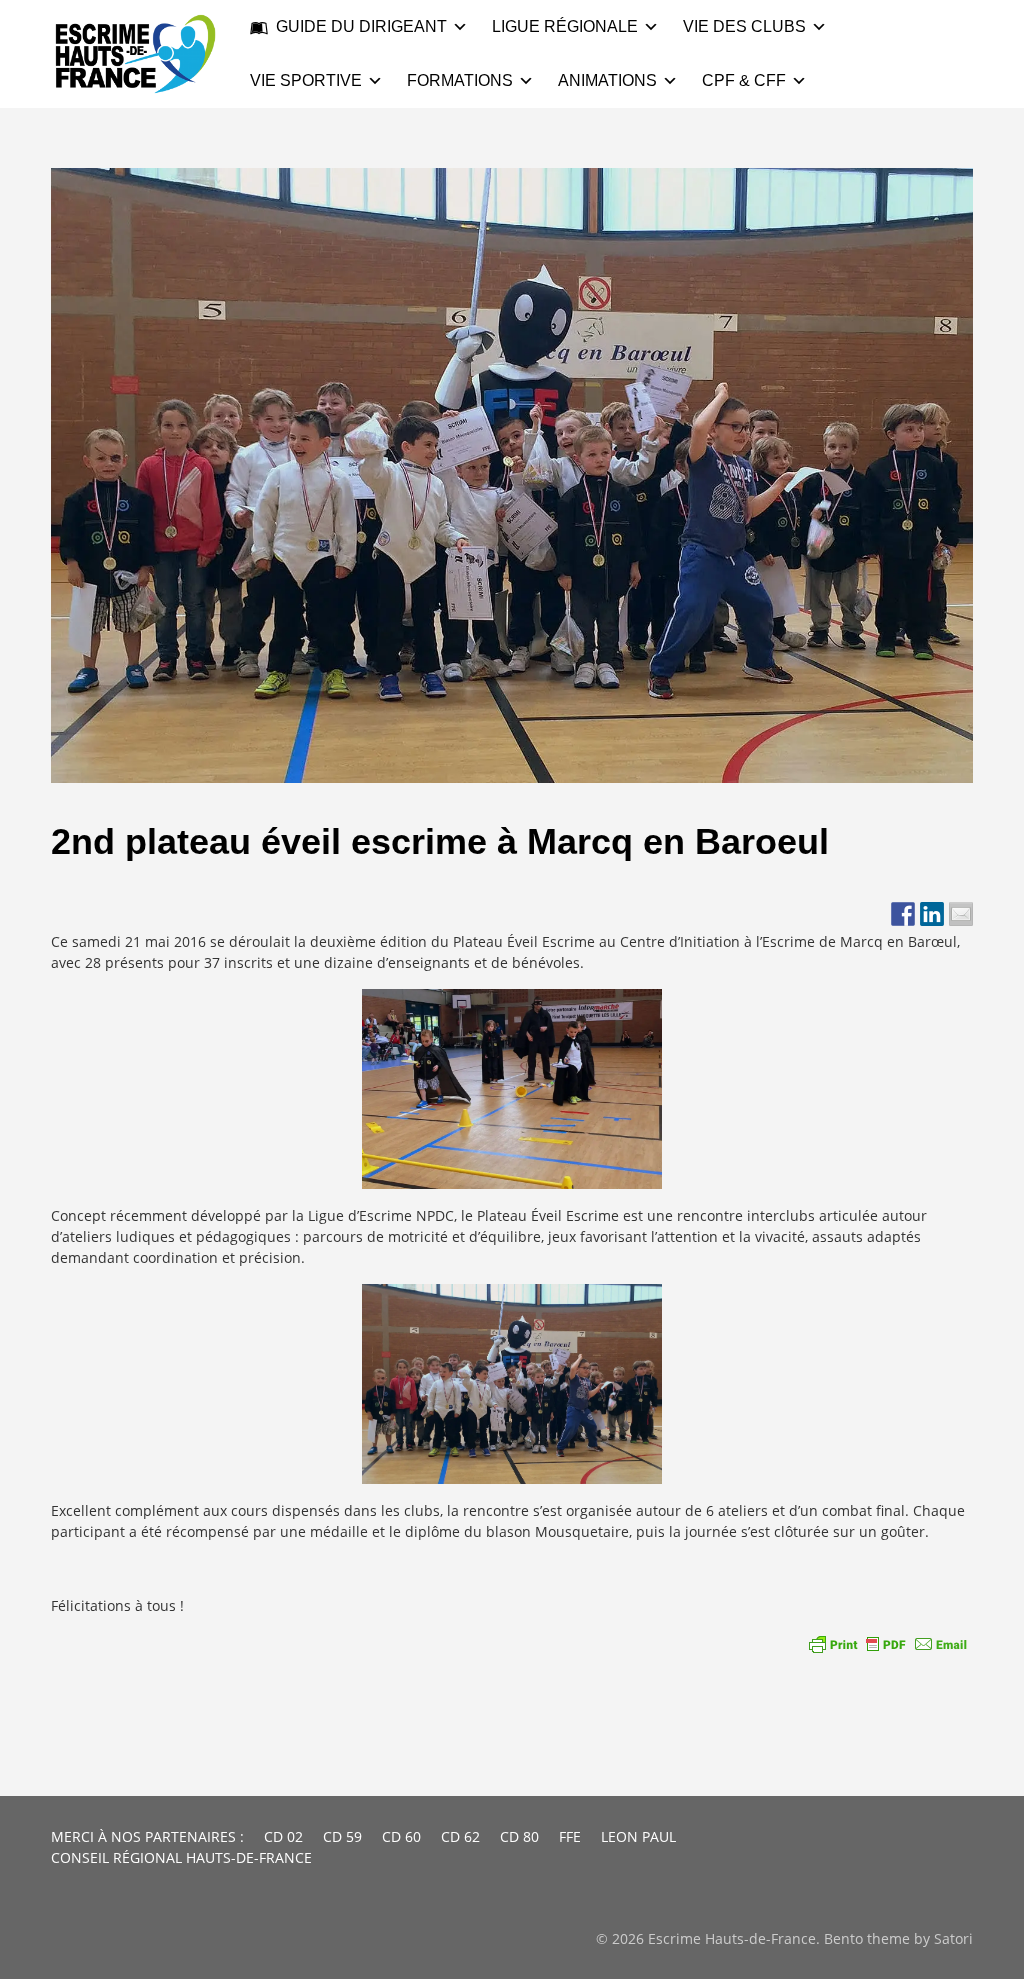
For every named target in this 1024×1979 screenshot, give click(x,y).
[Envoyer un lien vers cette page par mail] (961, 914)
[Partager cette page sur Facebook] (903, 914)
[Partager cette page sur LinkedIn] (932, 914)
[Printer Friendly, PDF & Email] (888, 1644)
